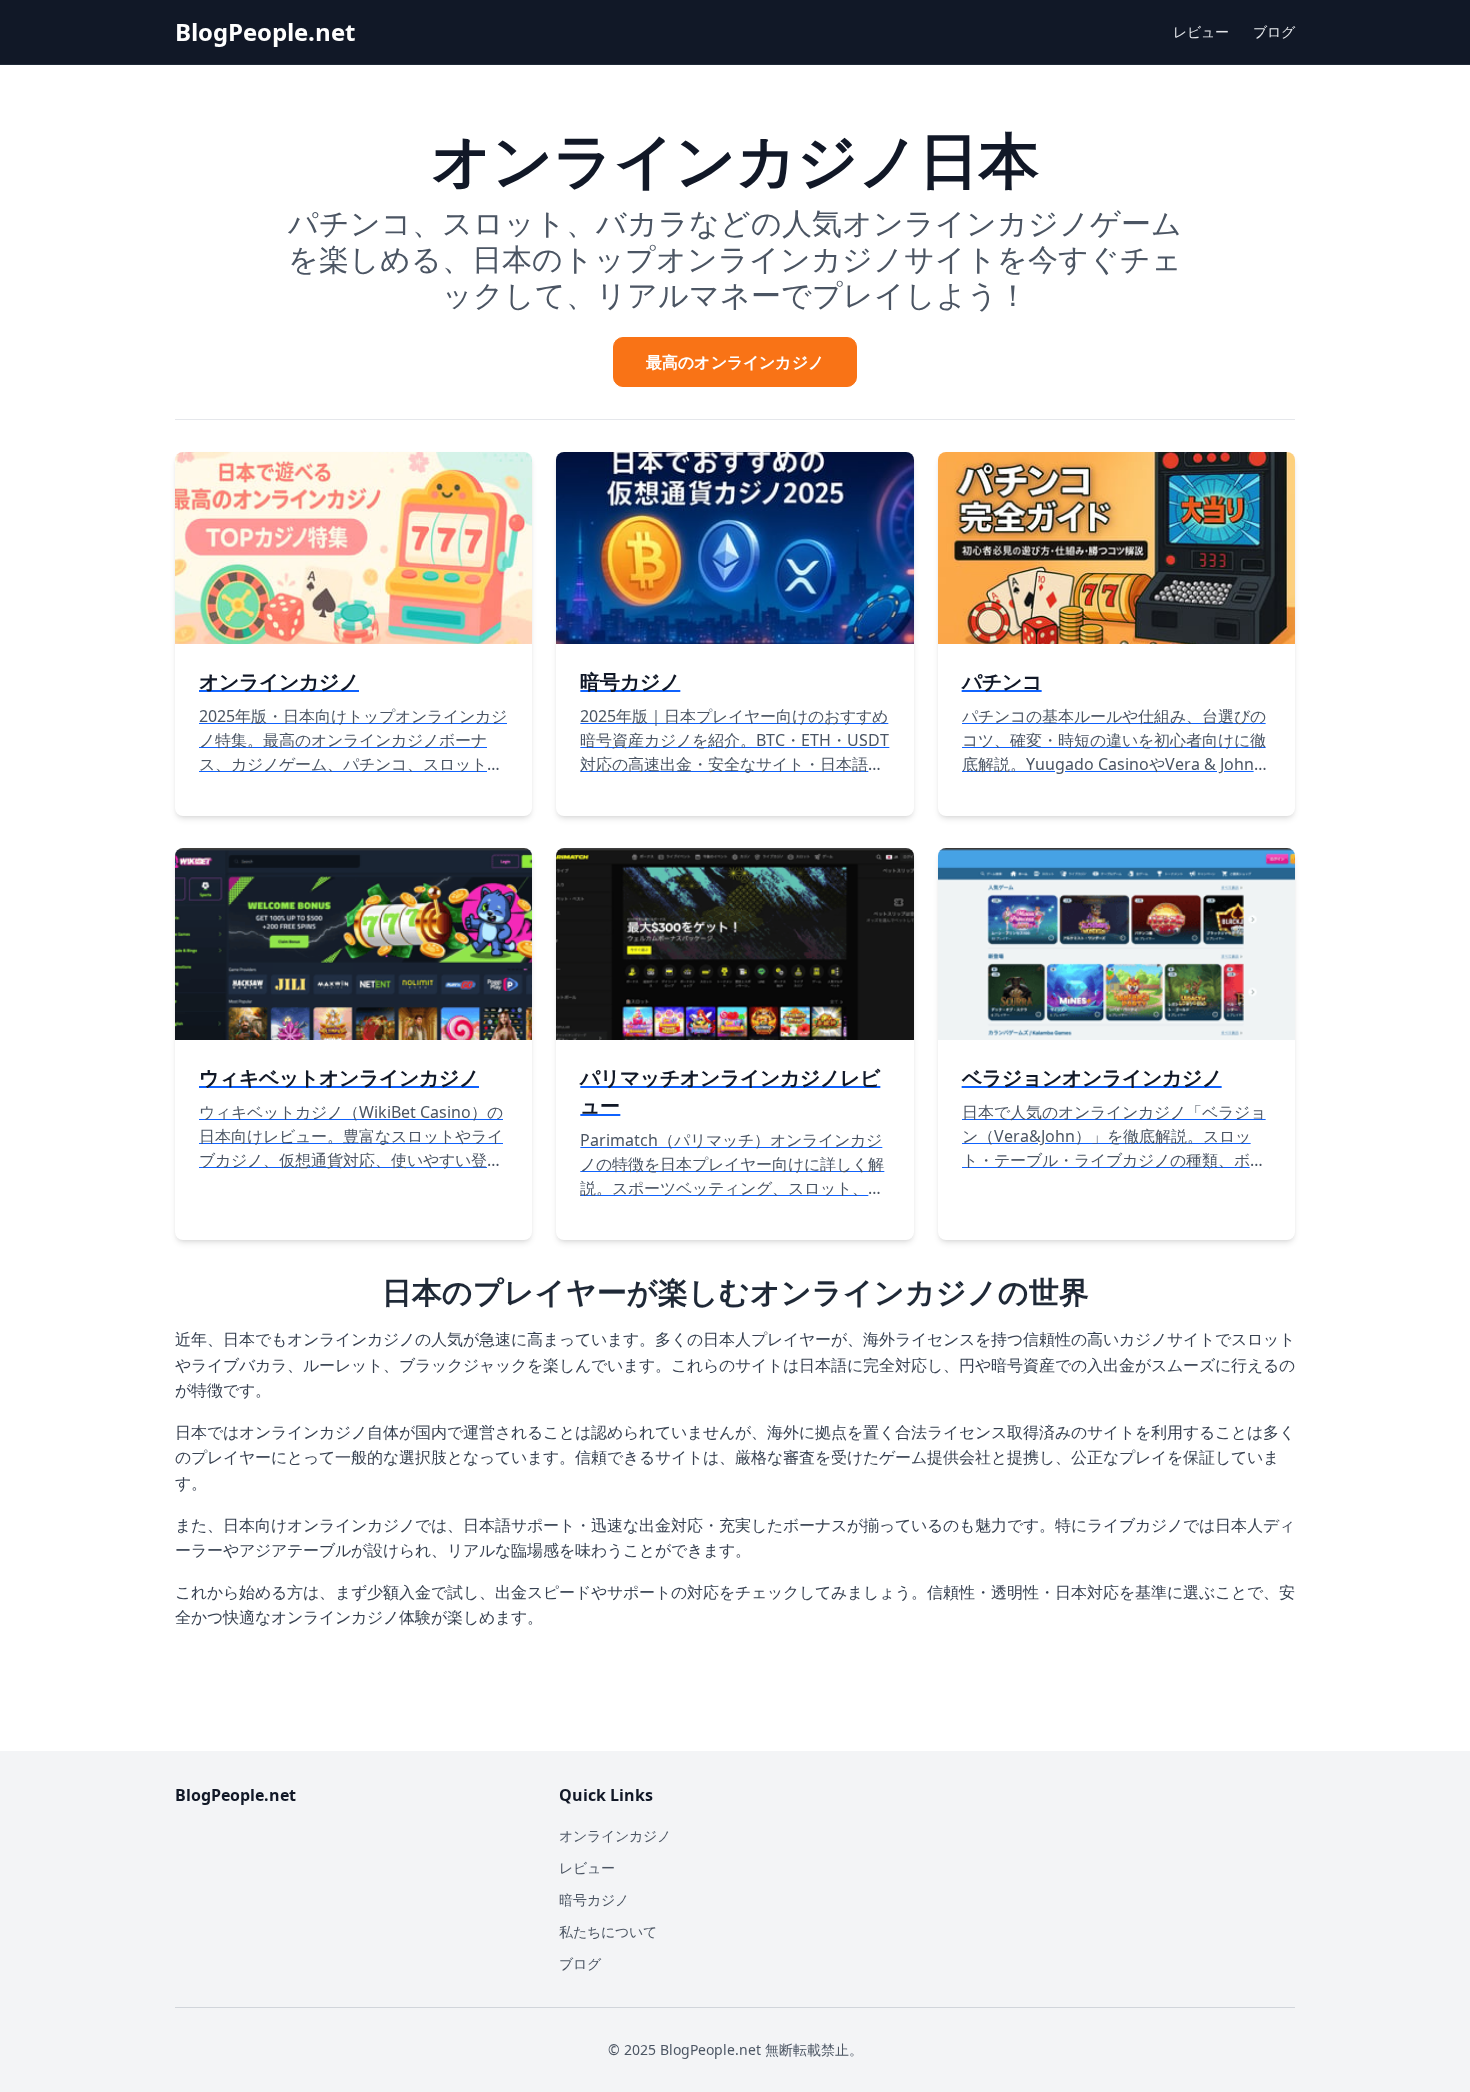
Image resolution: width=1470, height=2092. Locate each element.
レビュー (1201, 31)
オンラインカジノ (615, 1835)
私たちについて (608, 1931)
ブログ (1274, 31)
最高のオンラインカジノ (735, 362)
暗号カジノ (594, 1899)
